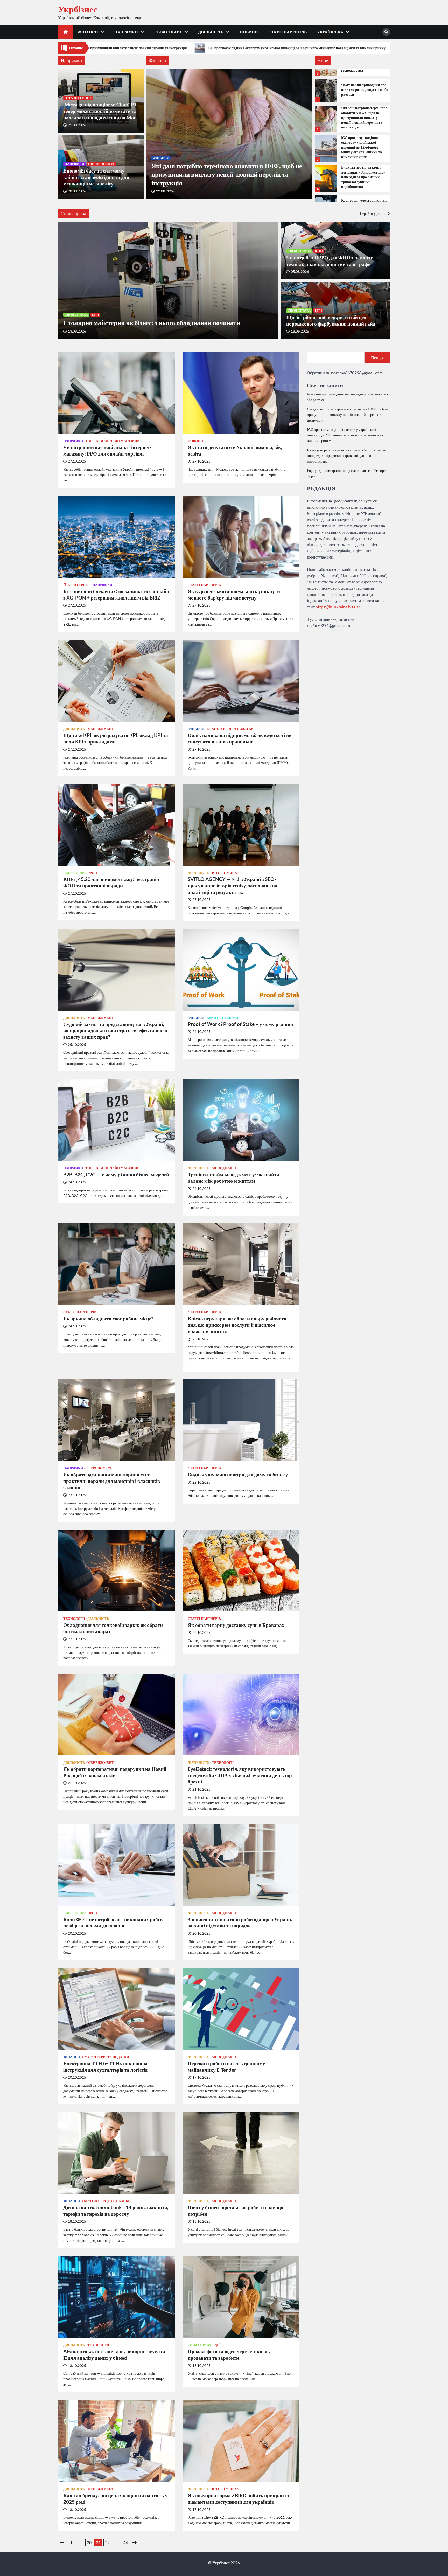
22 (107, 2542)
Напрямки (126, 32)
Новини (249, 32)
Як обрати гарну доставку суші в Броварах (236, 1625)
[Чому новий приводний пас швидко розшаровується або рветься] (326, 91)
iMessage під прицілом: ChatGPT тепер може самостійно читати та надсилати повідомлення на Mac (100, 111)
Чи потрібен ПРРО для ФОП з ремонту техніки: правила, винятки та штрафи (330, 261)
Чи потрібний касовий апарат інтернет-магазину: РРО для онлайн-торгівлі (107, 450)
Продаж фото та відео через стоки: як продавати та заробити (229, 2354)
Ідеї (95, 315)
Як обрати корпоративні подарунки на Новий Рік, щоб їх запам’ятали (115, 1772)
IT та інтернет (78, 98)
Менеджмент (101, 729)
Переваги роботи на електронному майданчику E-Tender (226, 2067)
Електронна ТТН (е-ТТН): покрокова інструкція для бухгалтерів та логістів (106, 2067)
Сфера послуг (102, 164)
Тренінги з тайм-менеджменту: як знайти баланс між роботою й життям (233, 1178)
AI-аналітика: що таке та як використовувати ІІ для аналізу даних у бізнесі (114, 2354)
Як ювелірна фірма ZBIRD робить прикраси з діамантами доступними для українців (238, 2498)
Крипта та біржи (222, 1018)
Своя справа (168, 32)
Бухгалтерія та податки (230, 729)
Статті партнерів (288, 32)
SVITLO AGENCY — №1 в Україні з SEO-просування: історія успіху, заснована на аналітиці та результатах (233, 886)
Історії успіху (226, 873)
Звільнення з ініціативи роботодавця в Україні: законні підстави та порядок (240, 1923)
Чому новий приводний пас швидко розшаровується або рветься (365, 89)
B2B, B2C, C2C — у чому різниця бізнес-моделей (116, 1175)
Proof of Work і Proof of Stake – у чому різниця (240, 1024)
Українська (330, 32)
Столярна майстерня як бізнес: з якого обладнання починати (152, 322)
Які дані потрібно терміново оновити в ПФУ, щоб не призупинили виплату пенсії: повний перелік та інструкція (227, 174)
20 (89, 2542)
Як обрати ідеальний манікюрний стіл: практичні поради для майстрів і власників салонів (112, 1481)
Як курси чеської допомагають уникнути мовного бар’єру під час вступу (234, 594)
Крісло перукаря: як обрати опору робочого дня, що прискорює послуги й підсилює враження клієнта (237, 1325)
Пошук (377, 358)
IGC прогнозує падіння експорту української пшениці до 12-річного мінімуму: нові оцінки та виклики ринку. (362, 147)
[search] (386, 32)
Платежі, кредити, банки (106, 2201)
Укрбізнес (78, 9)
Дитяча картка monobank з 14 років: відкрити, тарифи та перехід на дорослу (116, 2210)
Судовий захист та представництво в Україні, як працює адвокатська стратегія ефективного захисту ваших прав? (115, 1031)
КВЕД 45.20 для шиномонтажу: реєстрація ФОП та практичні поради (111, 882)
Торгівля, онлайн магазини (113, 441)
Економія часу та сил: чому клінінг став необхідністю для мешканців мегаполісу (96, 177)
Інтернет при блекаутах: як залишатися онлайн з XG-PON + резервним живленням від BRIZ (116, 594)
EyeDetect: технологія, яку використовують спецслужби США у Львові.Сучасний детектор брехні (240, 1775)
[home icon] (65, 32)
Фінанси (88, 32)
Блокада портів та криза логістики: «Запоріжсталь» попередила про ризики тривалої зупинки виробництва (244, 48)
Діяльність (211, 32)
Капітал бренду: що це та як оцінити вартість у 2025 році (115, 2498)
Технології (74, 1619)
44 (125, 2542)
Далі (135, 2543)
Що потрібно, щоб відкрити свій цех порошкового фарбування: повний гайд (331, 320)
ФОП (319, 251)
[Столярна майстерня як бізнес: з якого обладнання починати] (168, 281)
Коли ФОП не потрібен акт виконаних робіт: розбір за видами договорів (113, 1923)
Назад (62, 2543)
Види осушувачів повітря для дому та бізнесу (238, 1474)
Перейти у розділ (373, 213)
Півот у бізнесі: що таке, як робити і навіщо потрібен (236, 2210)
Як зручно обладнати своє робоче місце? (108, 1318)
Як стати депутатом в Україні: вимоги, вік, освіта (235, 450)
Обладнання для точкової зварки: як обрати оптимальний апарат (113, 1628)
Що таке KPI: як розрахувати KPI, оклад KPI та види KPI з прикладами (116, 738)
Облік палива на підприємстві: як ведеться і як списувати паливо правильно (240, 738)
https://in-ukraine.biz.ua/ (338, 606)
